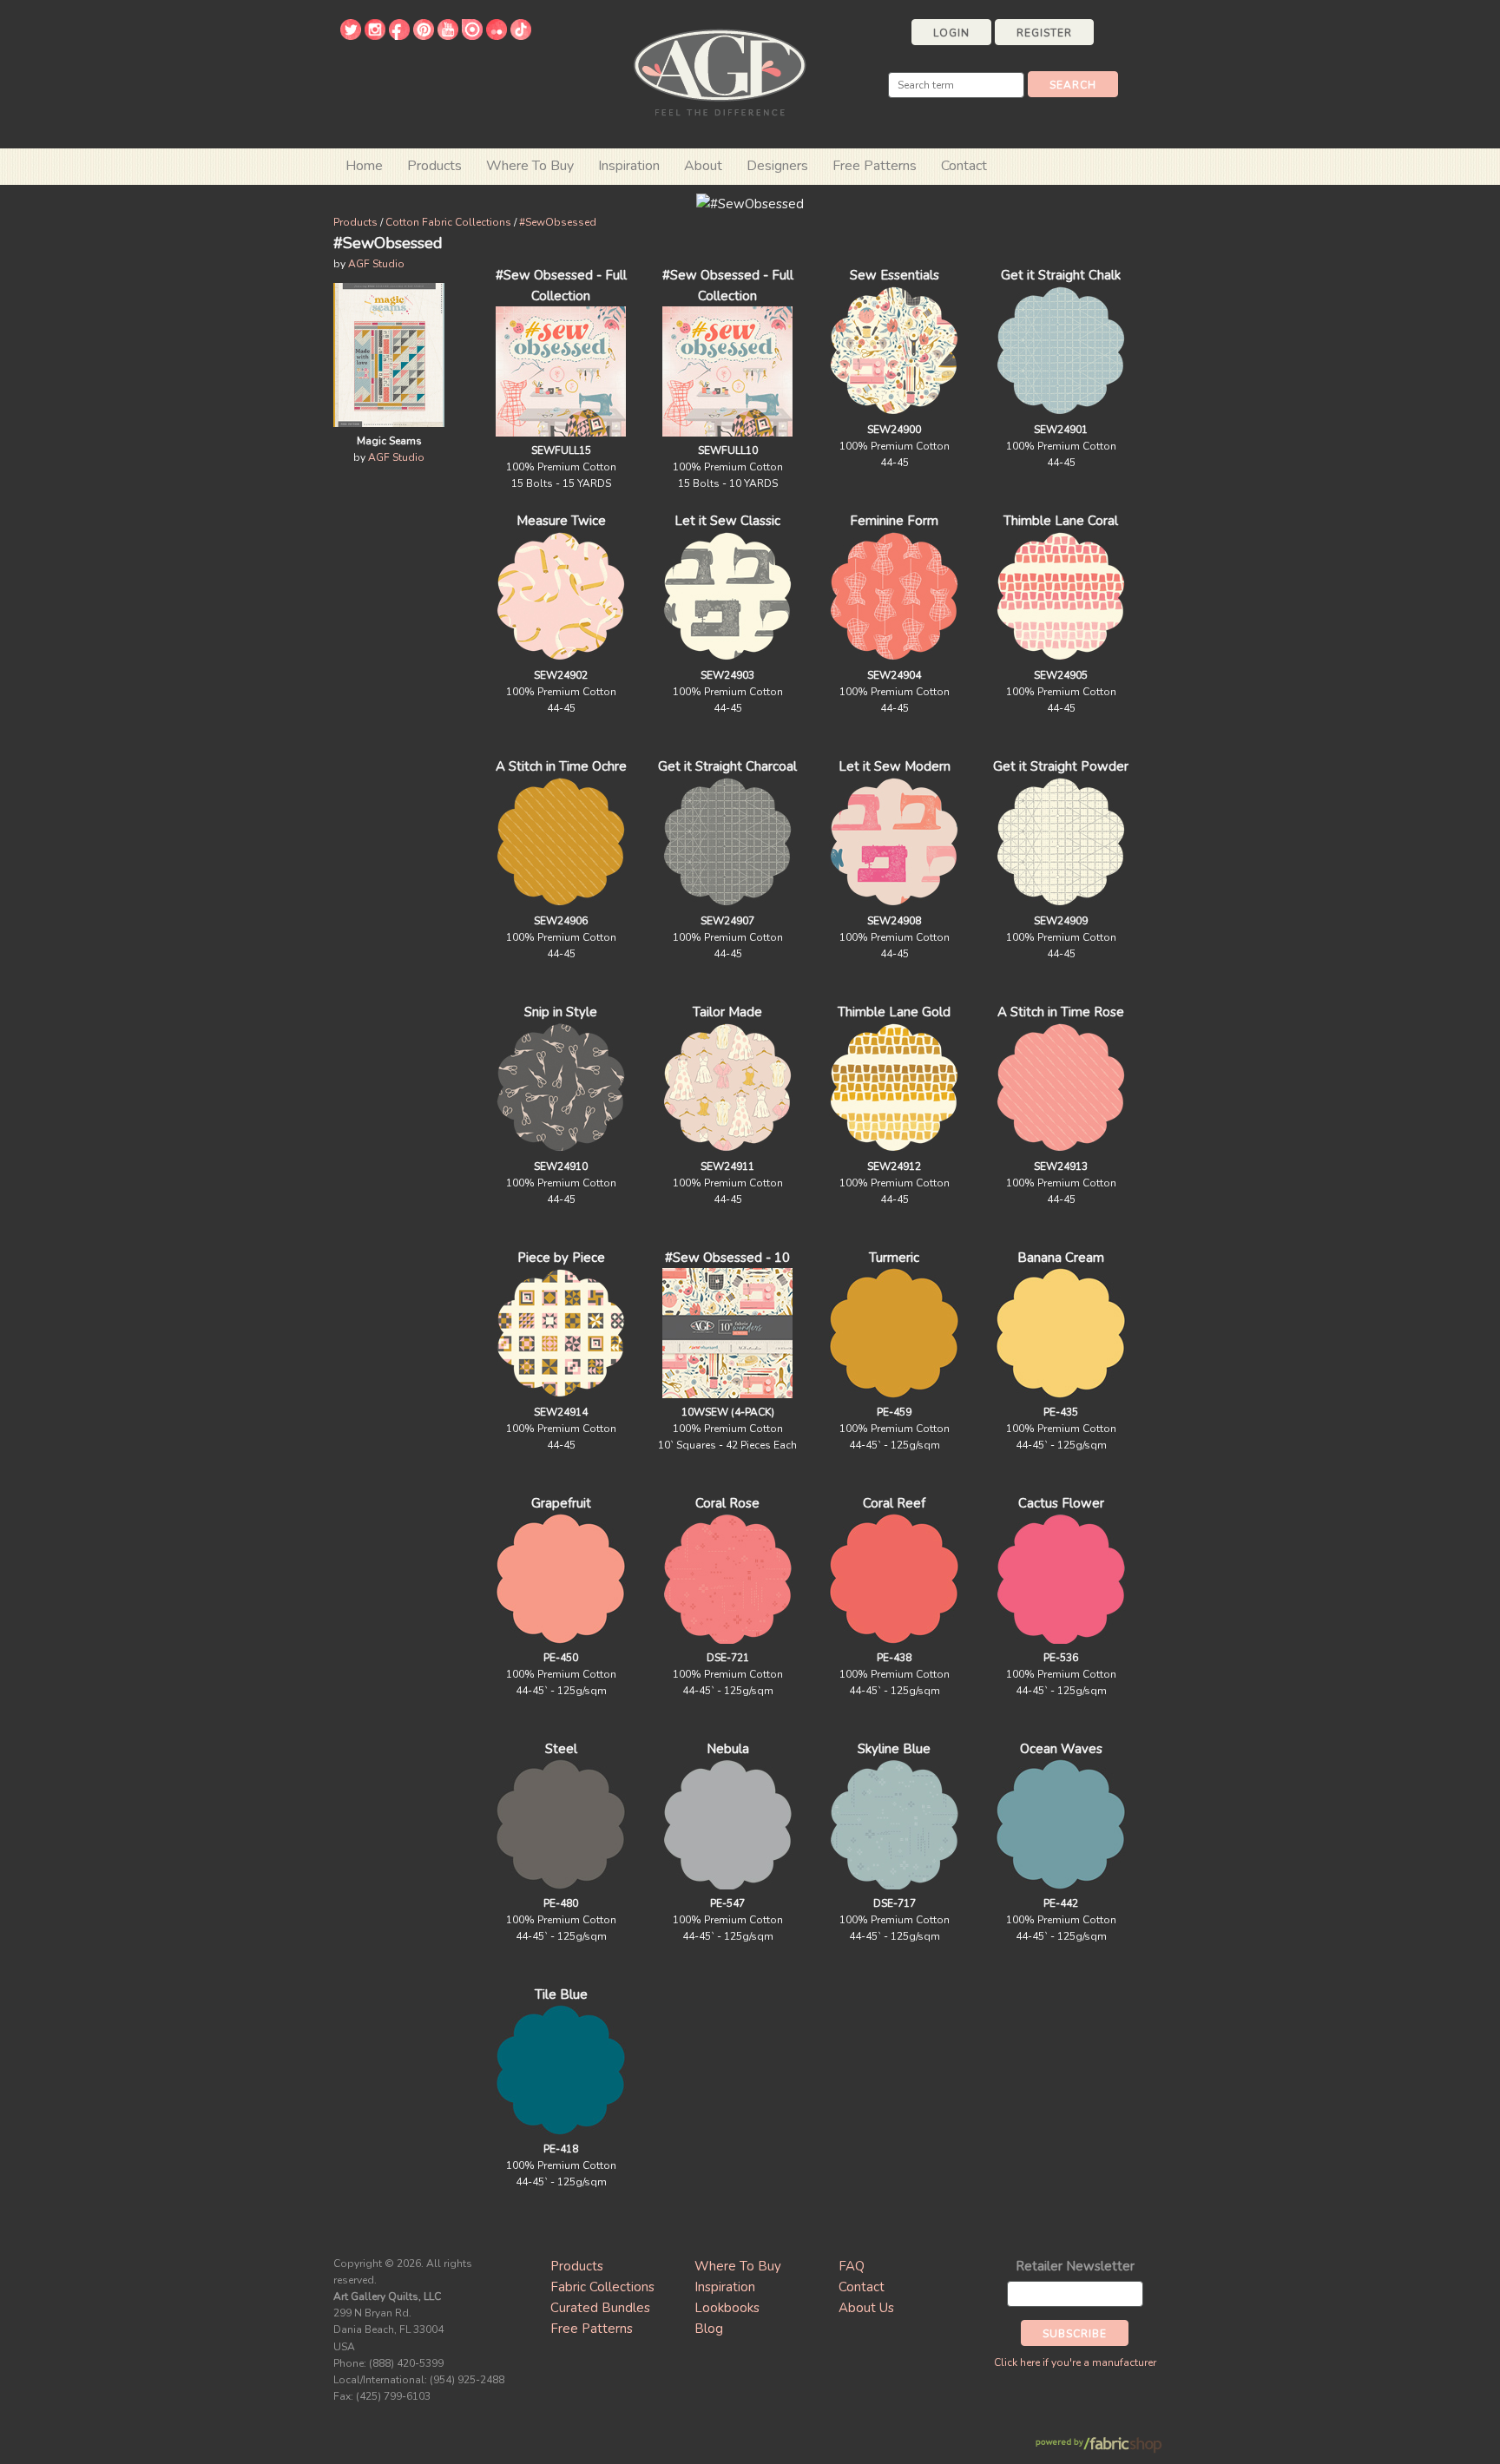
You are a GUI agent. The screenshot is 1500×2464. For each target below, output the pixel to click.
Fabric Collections (602, 2287)
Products (355, 222)
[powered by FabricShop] (1099, 2445)
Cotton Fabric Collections (448, 222)
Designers (777, 166)
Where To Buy (738, 2266)
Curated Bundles (600, 2308)
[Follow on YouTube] (448, 36)
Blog (709, 2329)
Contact (964, 166)
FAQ (852, 2266)
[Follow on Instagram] (375, 36)
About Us (866, 2308)
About (703, 166)
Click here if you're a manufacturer (1075, 2362)
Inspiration (629, 166)
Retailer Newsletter (1075, 2266)
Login (951, 33)
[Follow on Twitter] (351, 36)
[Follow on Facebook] (399, 36)
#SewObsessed (558, 222)
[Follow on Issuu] (472, 36)
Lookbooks (727, 2308)
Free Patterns (875, 166)
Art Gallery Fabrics (720, 71)
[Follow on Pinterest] (424, 36)
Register (1044, 33)
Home (364, 166)
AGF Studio (376, 264)
